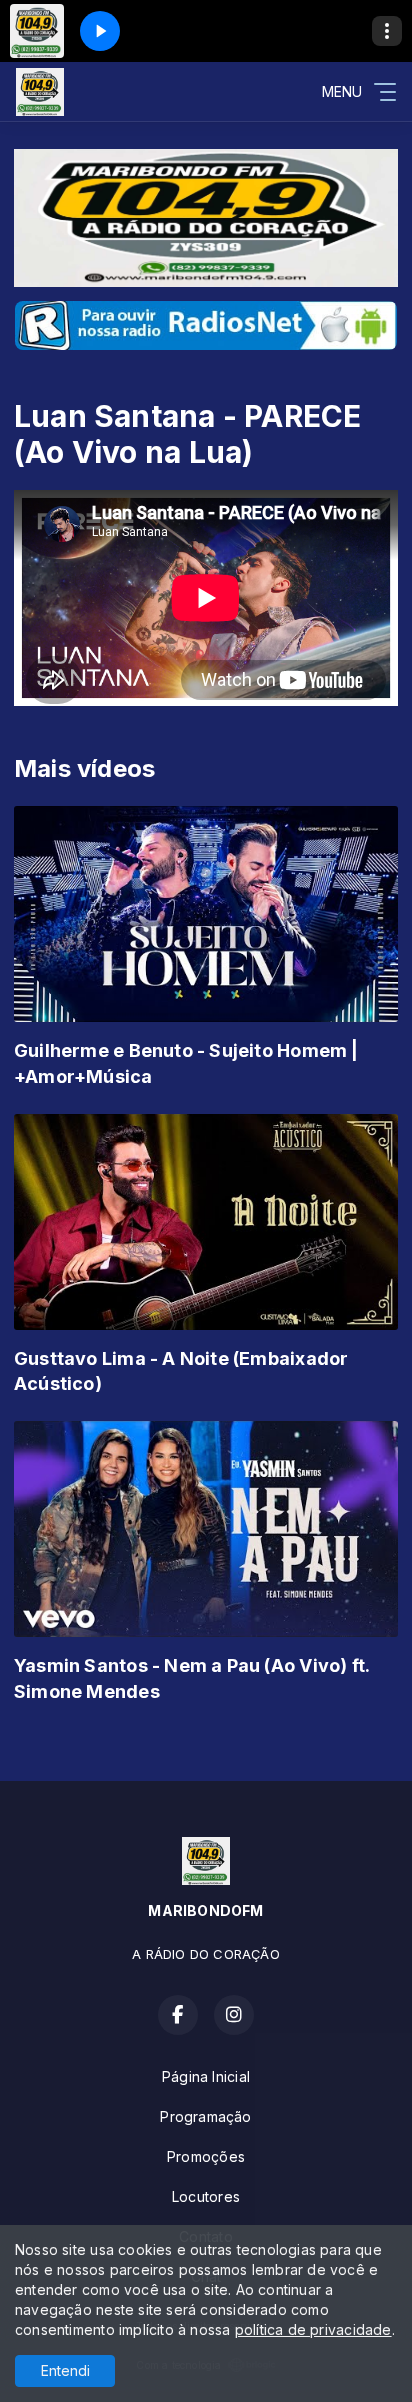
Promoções (206, 2156)
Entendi (65, 2370)
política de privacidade (313, 2329)
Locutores (206, 2196)
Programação (205, 2116)
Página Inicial (206, 2076)
